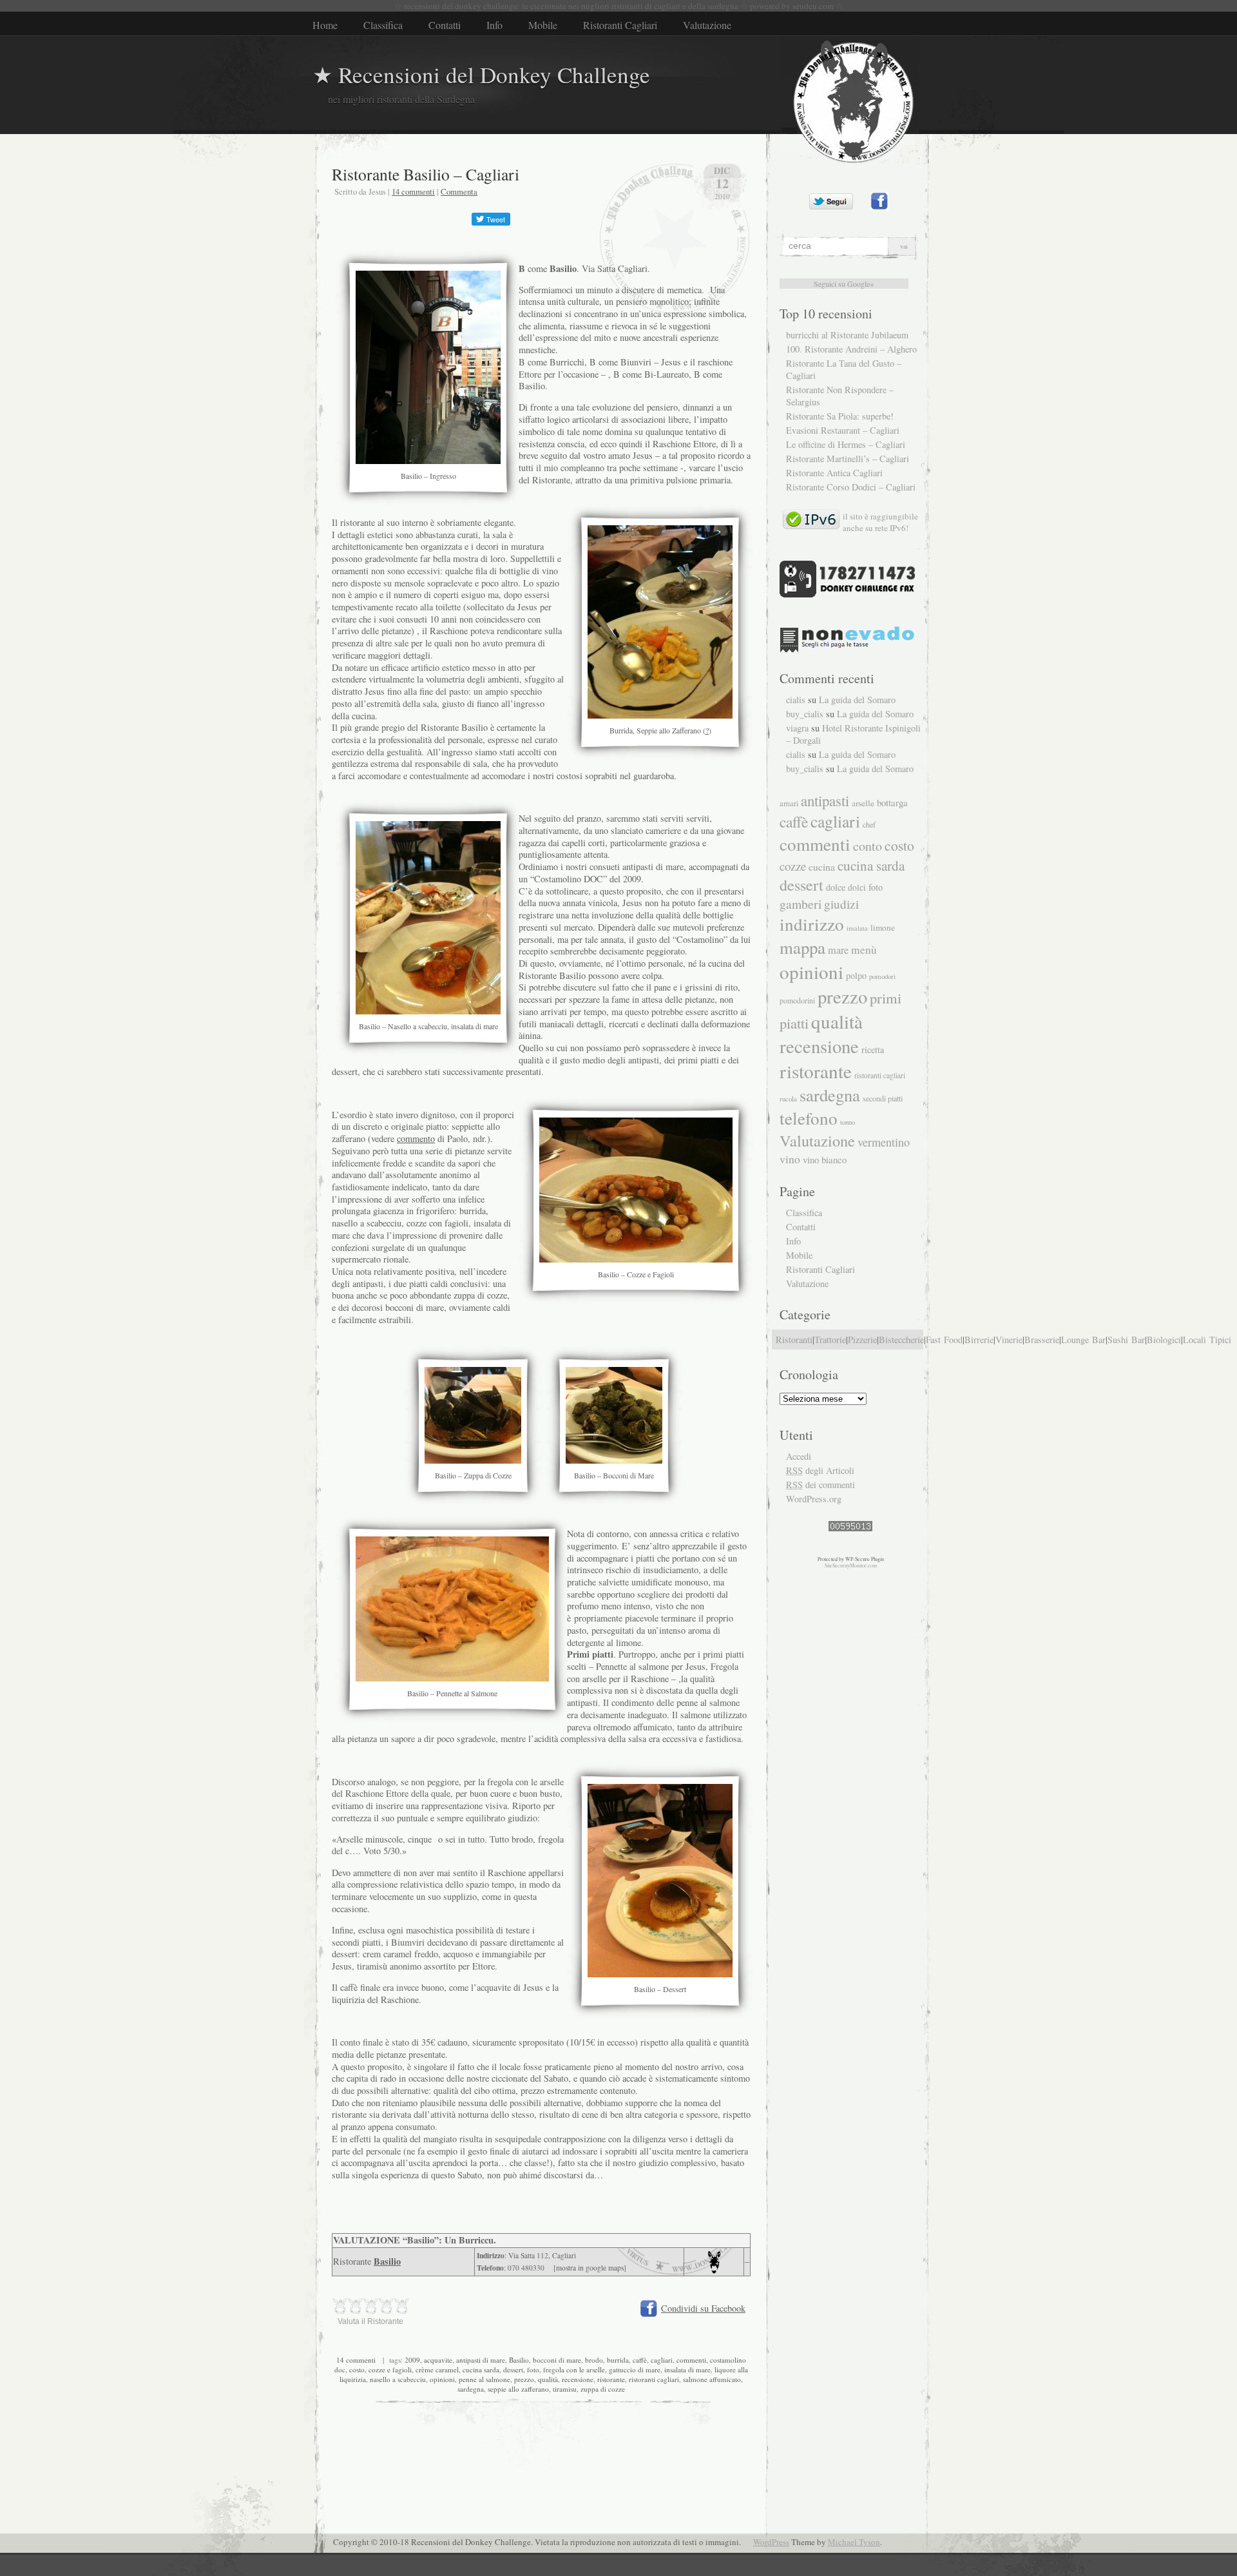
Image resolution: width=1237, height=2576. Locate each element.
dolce (836, 887)
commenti (691, 2360)
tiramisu (565, 2389)
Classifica (383, 25)
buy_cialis (805, 714)
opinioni (442, 2379)
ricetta (873, 1050)
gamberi (801, 904)
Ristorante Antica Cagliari (834, 473)
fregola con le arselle (574, 2369)
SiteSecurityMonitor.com (851, 1565)
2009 (412, 2360)
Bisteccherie (901, 1340)
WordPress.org (814, 1499)
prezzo (524, 2379)
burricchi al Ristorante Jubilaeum (847, 335)
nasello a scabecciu (398, 2379)
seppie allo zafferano (518, 2389)
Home (325, 25)
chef (869, 824)
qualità (548, 2379)
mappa (802, 947)
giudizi (841, 904)
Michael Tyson (854, 2542)
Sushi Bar (1126, 1340)
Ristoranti (794, 1340)
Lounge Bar (1083, 1340)
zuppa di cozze (603, 2389)
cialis (796, 700)
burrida (618, 2360)
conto (868, 846)
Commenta (459, 191)
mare (838, 950)
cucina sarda (481, 2369)
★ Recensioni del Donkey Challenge (481, 74)
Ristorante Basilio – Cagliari (426, 174)
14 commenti (413, 191)
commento (416, 1138)
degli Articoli (820, 1470)
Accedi (799, 1456)
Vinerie (1009, 1340)
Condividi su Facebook (703, 2308)
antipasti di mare (481, 2360)
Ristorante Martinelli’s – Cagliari (848, 459)
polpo (856, 975)
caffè (640, 2360)
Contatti (445, 25)
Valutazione (707, 25)
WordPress (771, 2542)
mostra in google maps (590, 2268)
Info (494, 25)
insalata (857, 928)
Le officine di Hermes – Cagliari (846, 444)
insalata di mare (687, 2369)
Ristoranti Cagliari (620, 25)
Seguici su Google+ (844, 284)
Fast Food (944, 1340)
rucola (788, 1099)
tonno (848, 1122)
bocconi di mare (557, 2360)
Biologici (1164, 1340)
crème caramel (437, 2369)
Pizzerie (862, 1340)
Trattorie (830, 1340)
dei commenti (820, 1485)
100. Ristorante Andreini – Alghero (851, 349)
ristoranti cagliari (654, 2379)
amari (789, 803)
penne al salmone (484, 2379)
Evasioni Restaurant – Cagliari (843, 430)
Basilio (387, 2261)
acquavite (438, 2360)
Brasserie (1042, 1340)
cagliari (662, 2360)
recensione (578, 2379)
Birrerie (979, 1340)
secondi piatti (883, 1098)
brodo (594, 2360)
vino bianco (825, 1159)
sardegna (471, 2389)
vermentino (884, 1142)
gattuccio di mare (635, 2369)
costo (357, 2369)
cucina (822, 867)
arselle (863, 803)
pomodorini (797, 1000)
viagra (797, 728)
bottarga (892, 802)
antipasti (825, 800)
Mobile (543, 25)
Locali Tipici (1207, 1340)
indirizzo (812, 924)
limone (883, 927)
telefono (809, 1118)
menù (864, 950)
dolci (857, 887)
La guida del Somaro (857, 700)
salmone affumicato (712, 2379)
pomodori (882, 976)
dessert (513, 2369)
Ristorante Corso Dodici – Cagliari (851, 487)
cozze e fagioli (390, 2369)
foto (533, 2369)
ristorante (611, 2379)
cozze (793, 866)
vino (790, 1159)
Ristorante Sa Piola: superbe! (840, 416)
